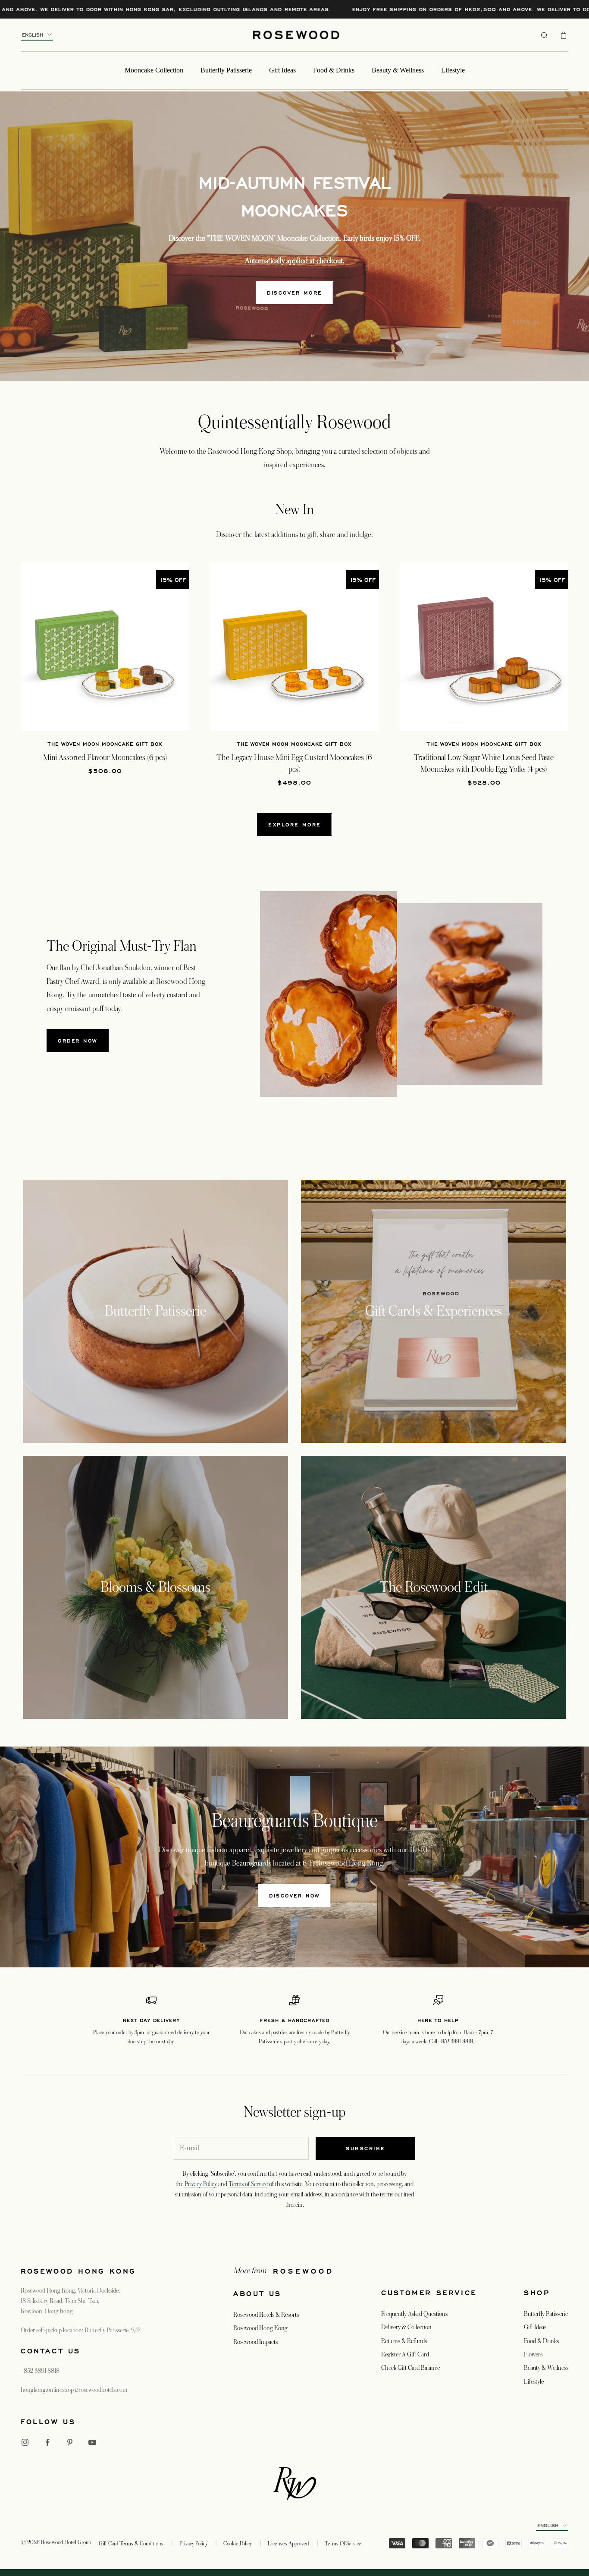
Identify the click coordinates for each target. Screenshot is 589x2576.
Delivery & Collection (406, 2327)
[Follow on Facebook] (47, 2442)
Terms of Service (248, 2184)
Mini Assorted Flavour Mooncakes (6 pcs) (105, 757)
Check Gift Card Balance (410, 2368)
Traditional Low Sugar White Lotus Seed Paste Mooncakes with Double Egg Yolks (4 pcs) (484, 763)
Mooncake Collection (154, 70)
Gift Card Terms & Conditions (131, 2544)
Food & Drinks (334, 70)
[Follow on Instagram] (25, 2442)
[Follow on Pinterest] (70, 2442)
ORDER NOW (78, 1041)
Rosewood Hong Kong (260, 2328)
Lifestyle (453, 70)
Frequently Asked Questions (414, 2314)
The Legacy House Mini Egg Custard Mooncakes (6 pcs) (294, 763)
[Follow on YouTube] (92, 2442)
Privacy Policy (201, 2184)
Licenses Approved (288, 2544)
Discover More (294, 293)
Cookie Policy (238, 2544)
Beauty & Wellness (398, 70)
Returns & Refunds (404, 2341)
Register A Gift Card (405, 2354)
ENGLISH (33, 35)
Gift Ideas (282, 70)
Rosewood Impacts (255, 2342)
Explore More (294, 825)
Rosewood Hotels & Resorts (266, 2315)
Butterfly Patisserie (226, 70)
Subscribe (365, 2148)
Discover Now (294, 1896)
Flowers (533, 2354)
